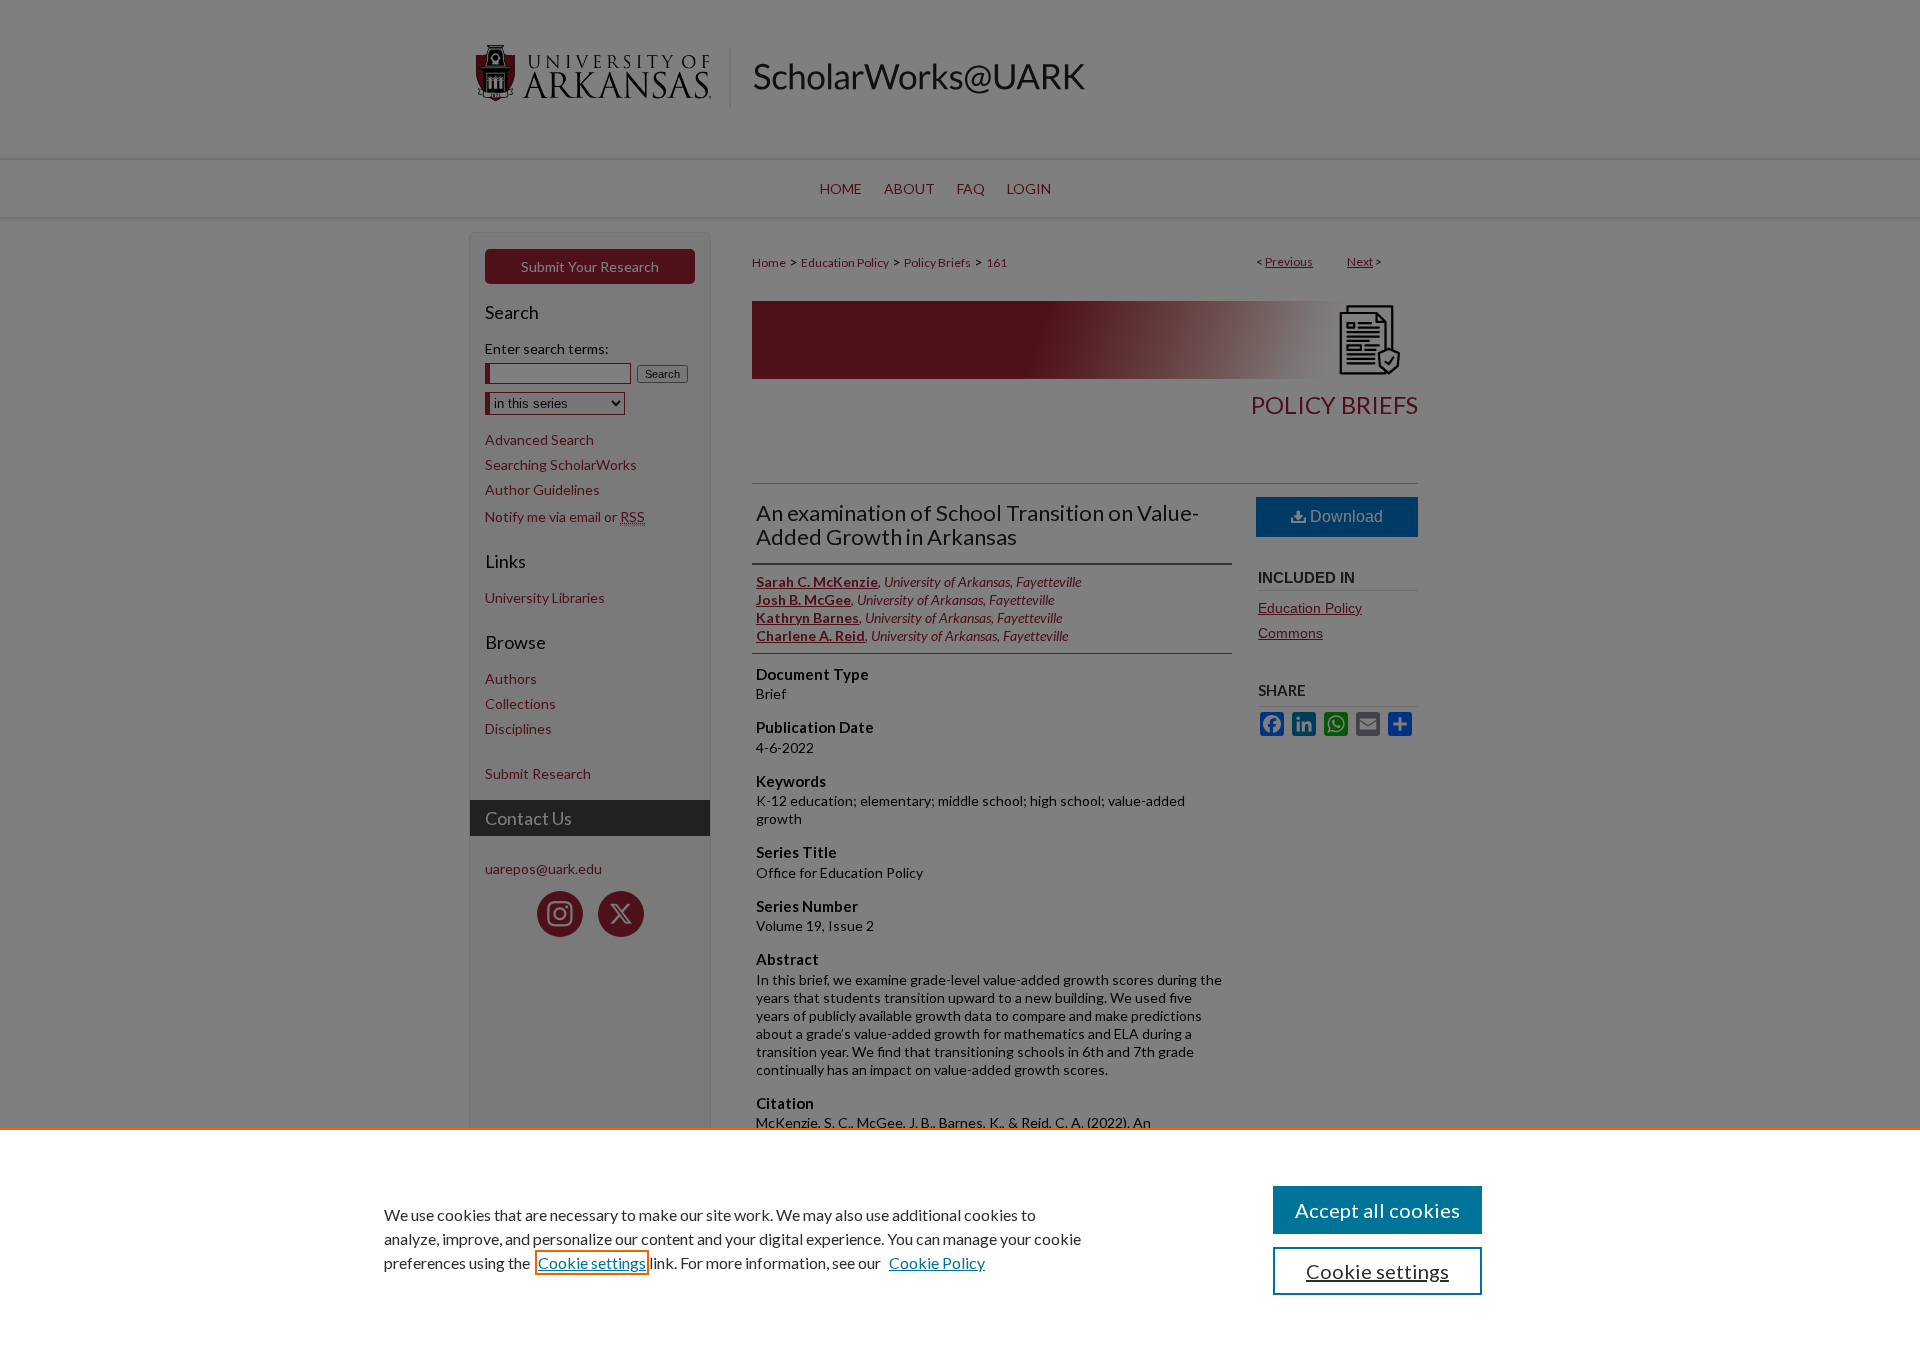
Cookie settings (592, 1262)
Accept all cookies (1377, 1210)
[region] (960, 1238)
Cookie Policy (937, 1262)
